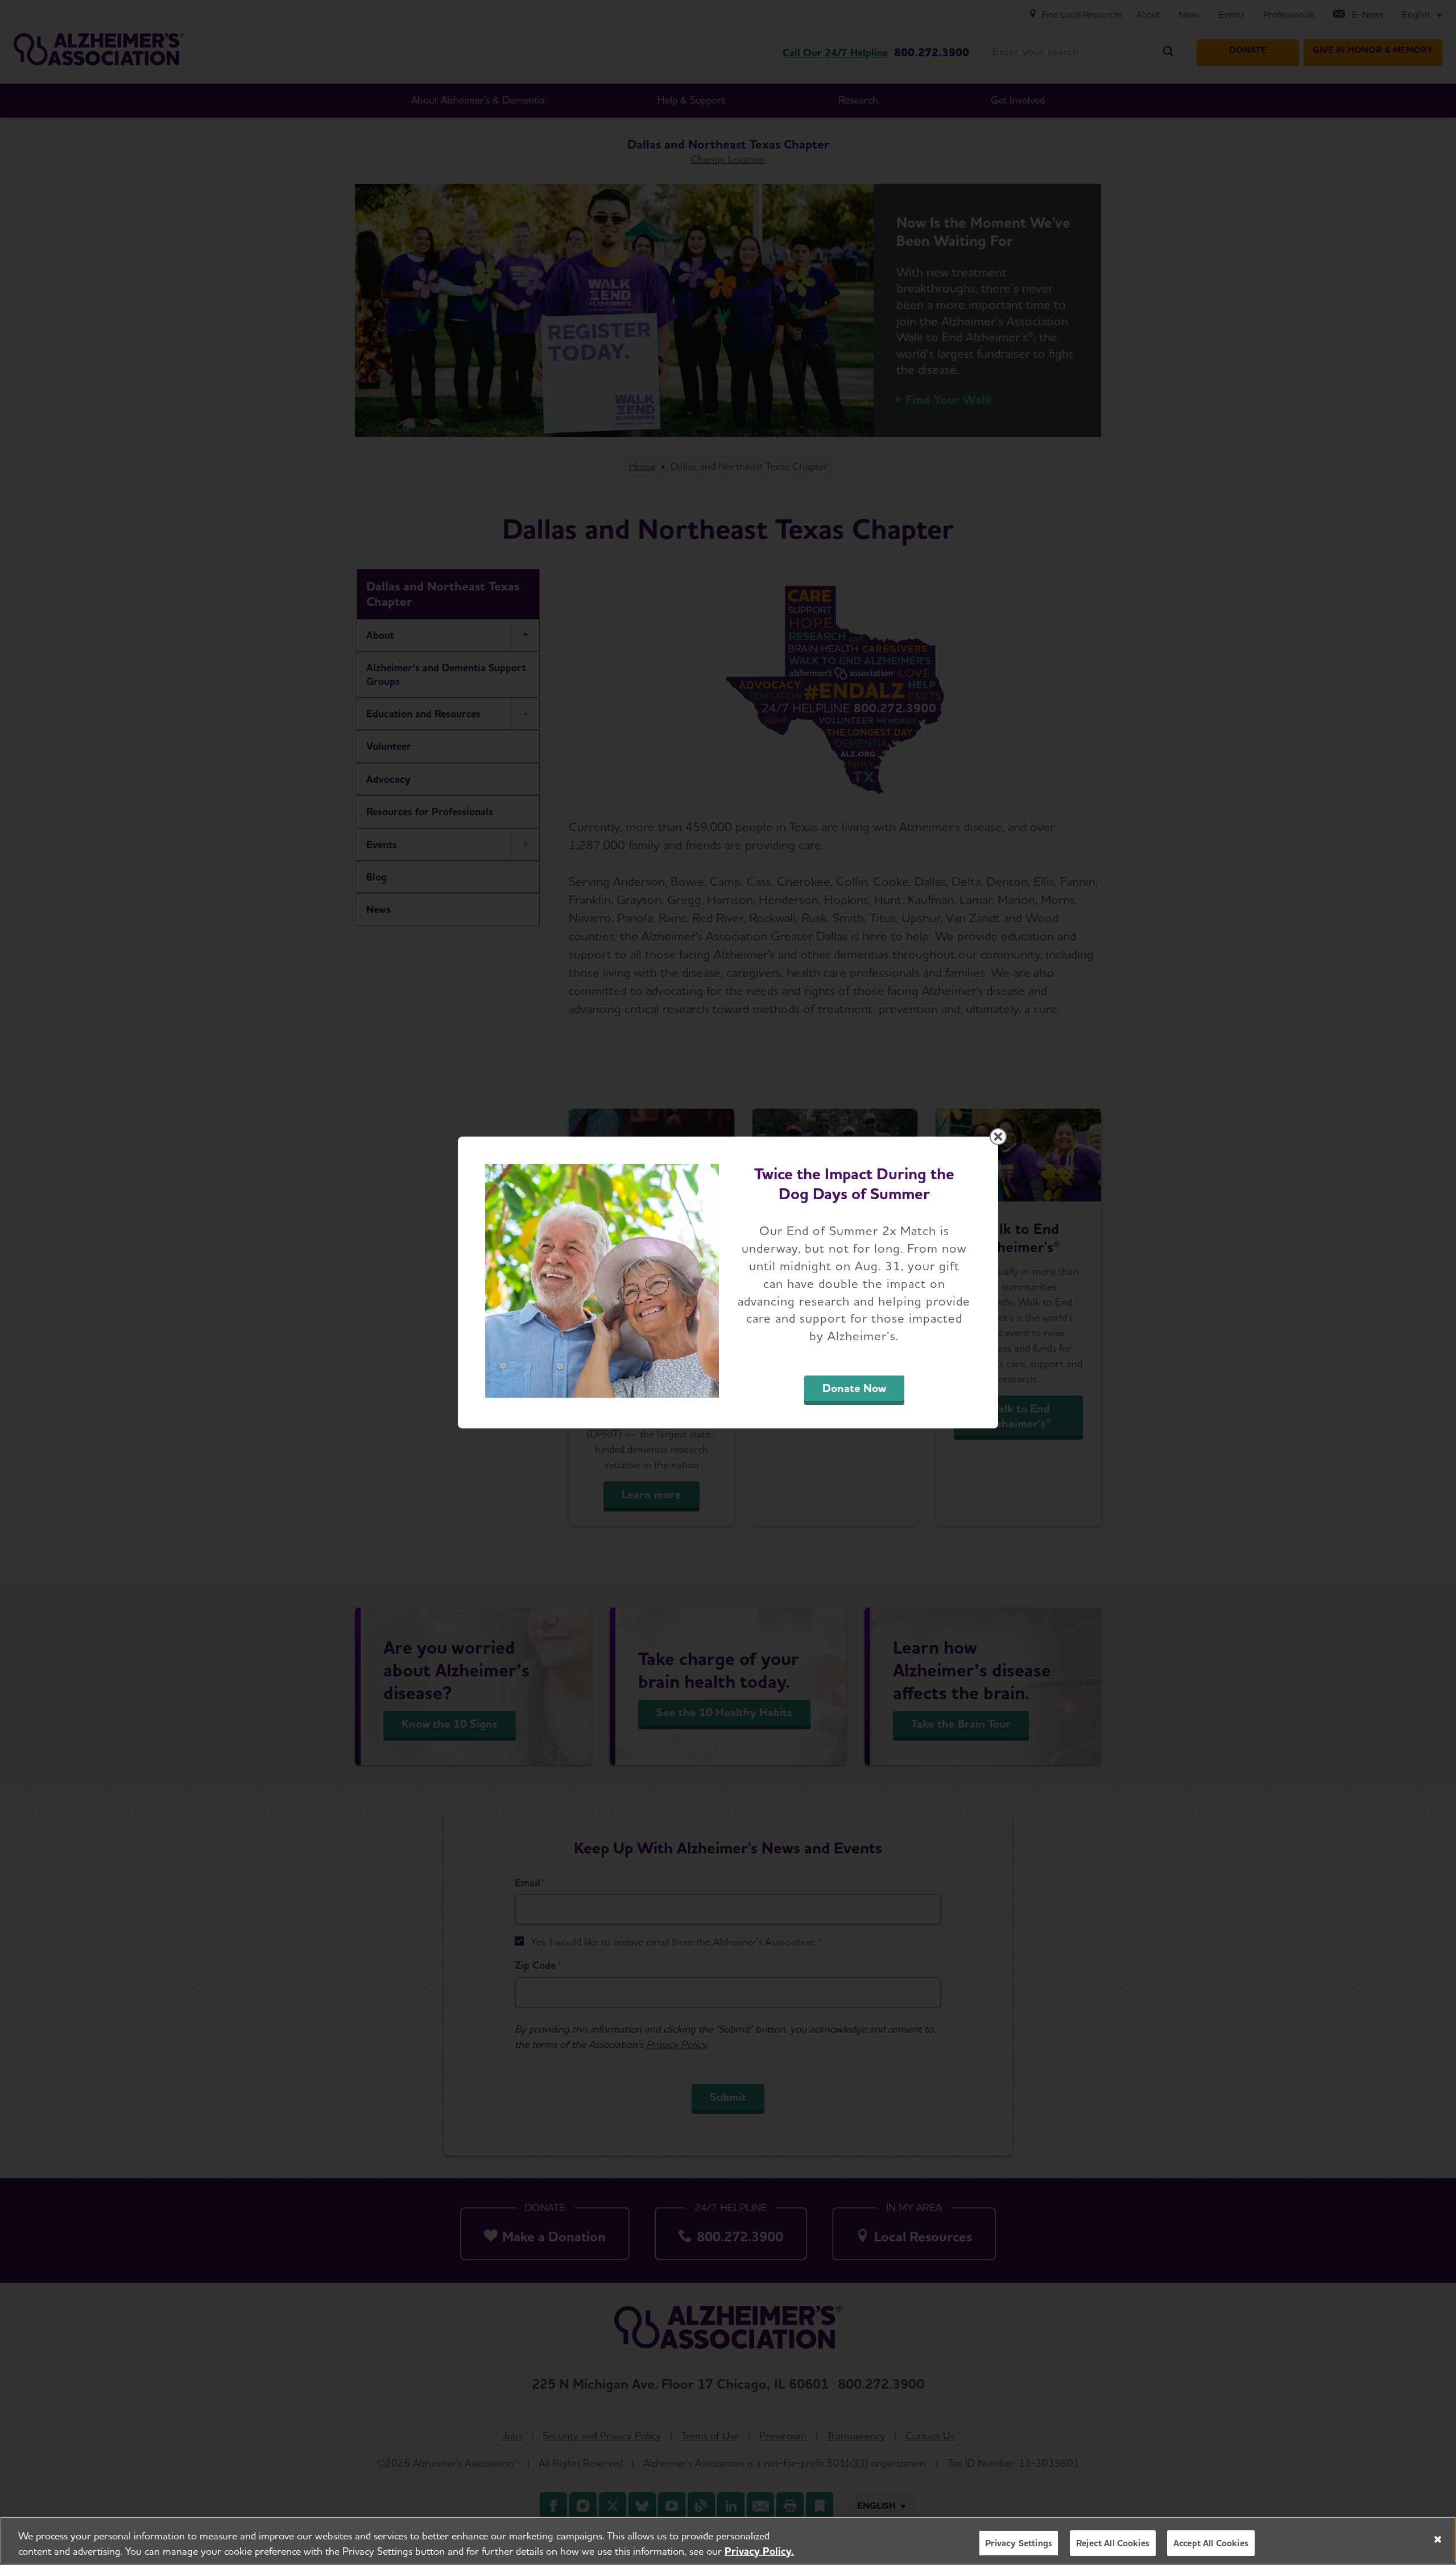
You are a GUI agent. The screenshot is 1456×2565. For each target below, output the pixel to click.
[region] (728, 2541)
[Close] (1438, 2539)
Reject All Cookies (1113, 2543)
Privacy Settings (1019, 2543)
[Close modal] (998, 1137)
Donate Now (854, 1388)
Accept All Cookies (1211, 2543)
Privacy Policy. (759, 2551)
